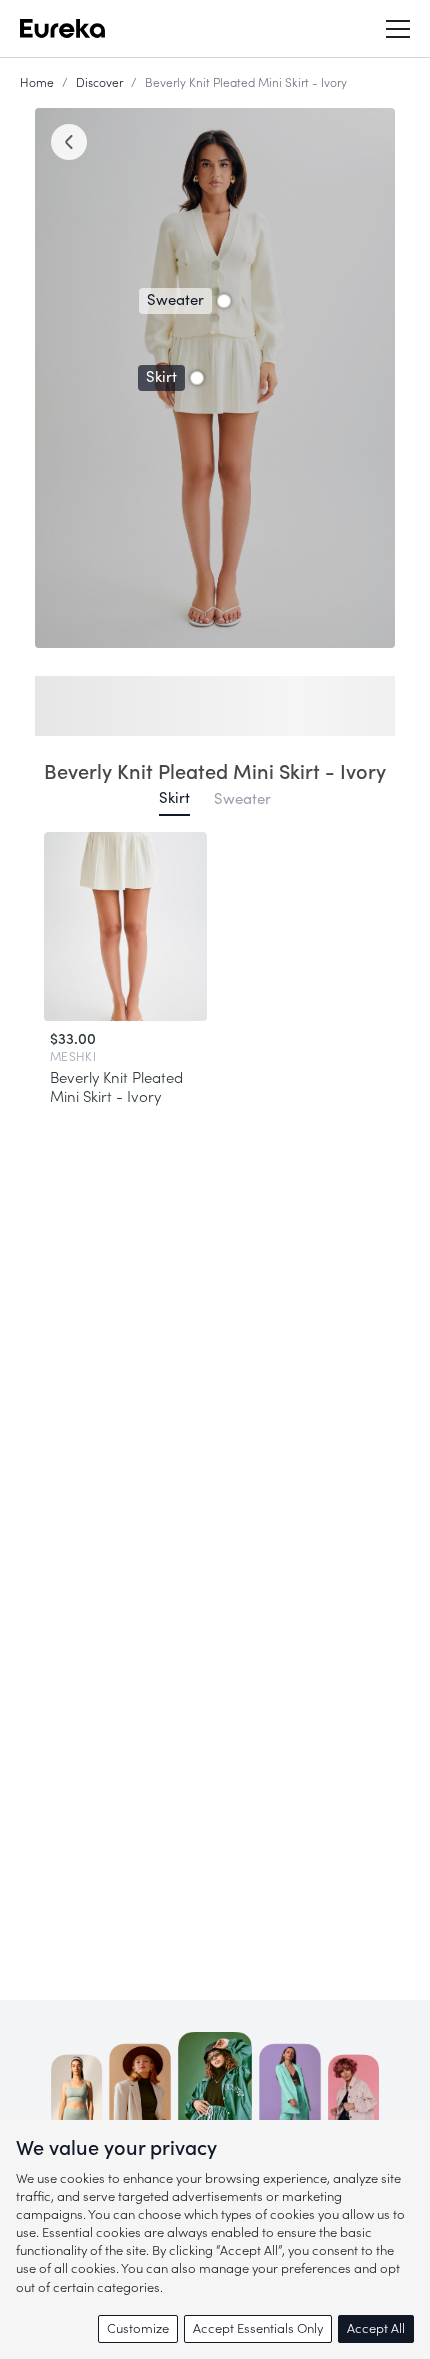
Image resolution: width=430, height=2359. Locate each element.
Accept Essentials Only (258, 2328)
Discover (99, 83)
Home (37, 83)
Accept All (376, 2328)
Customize (138, 2328)
